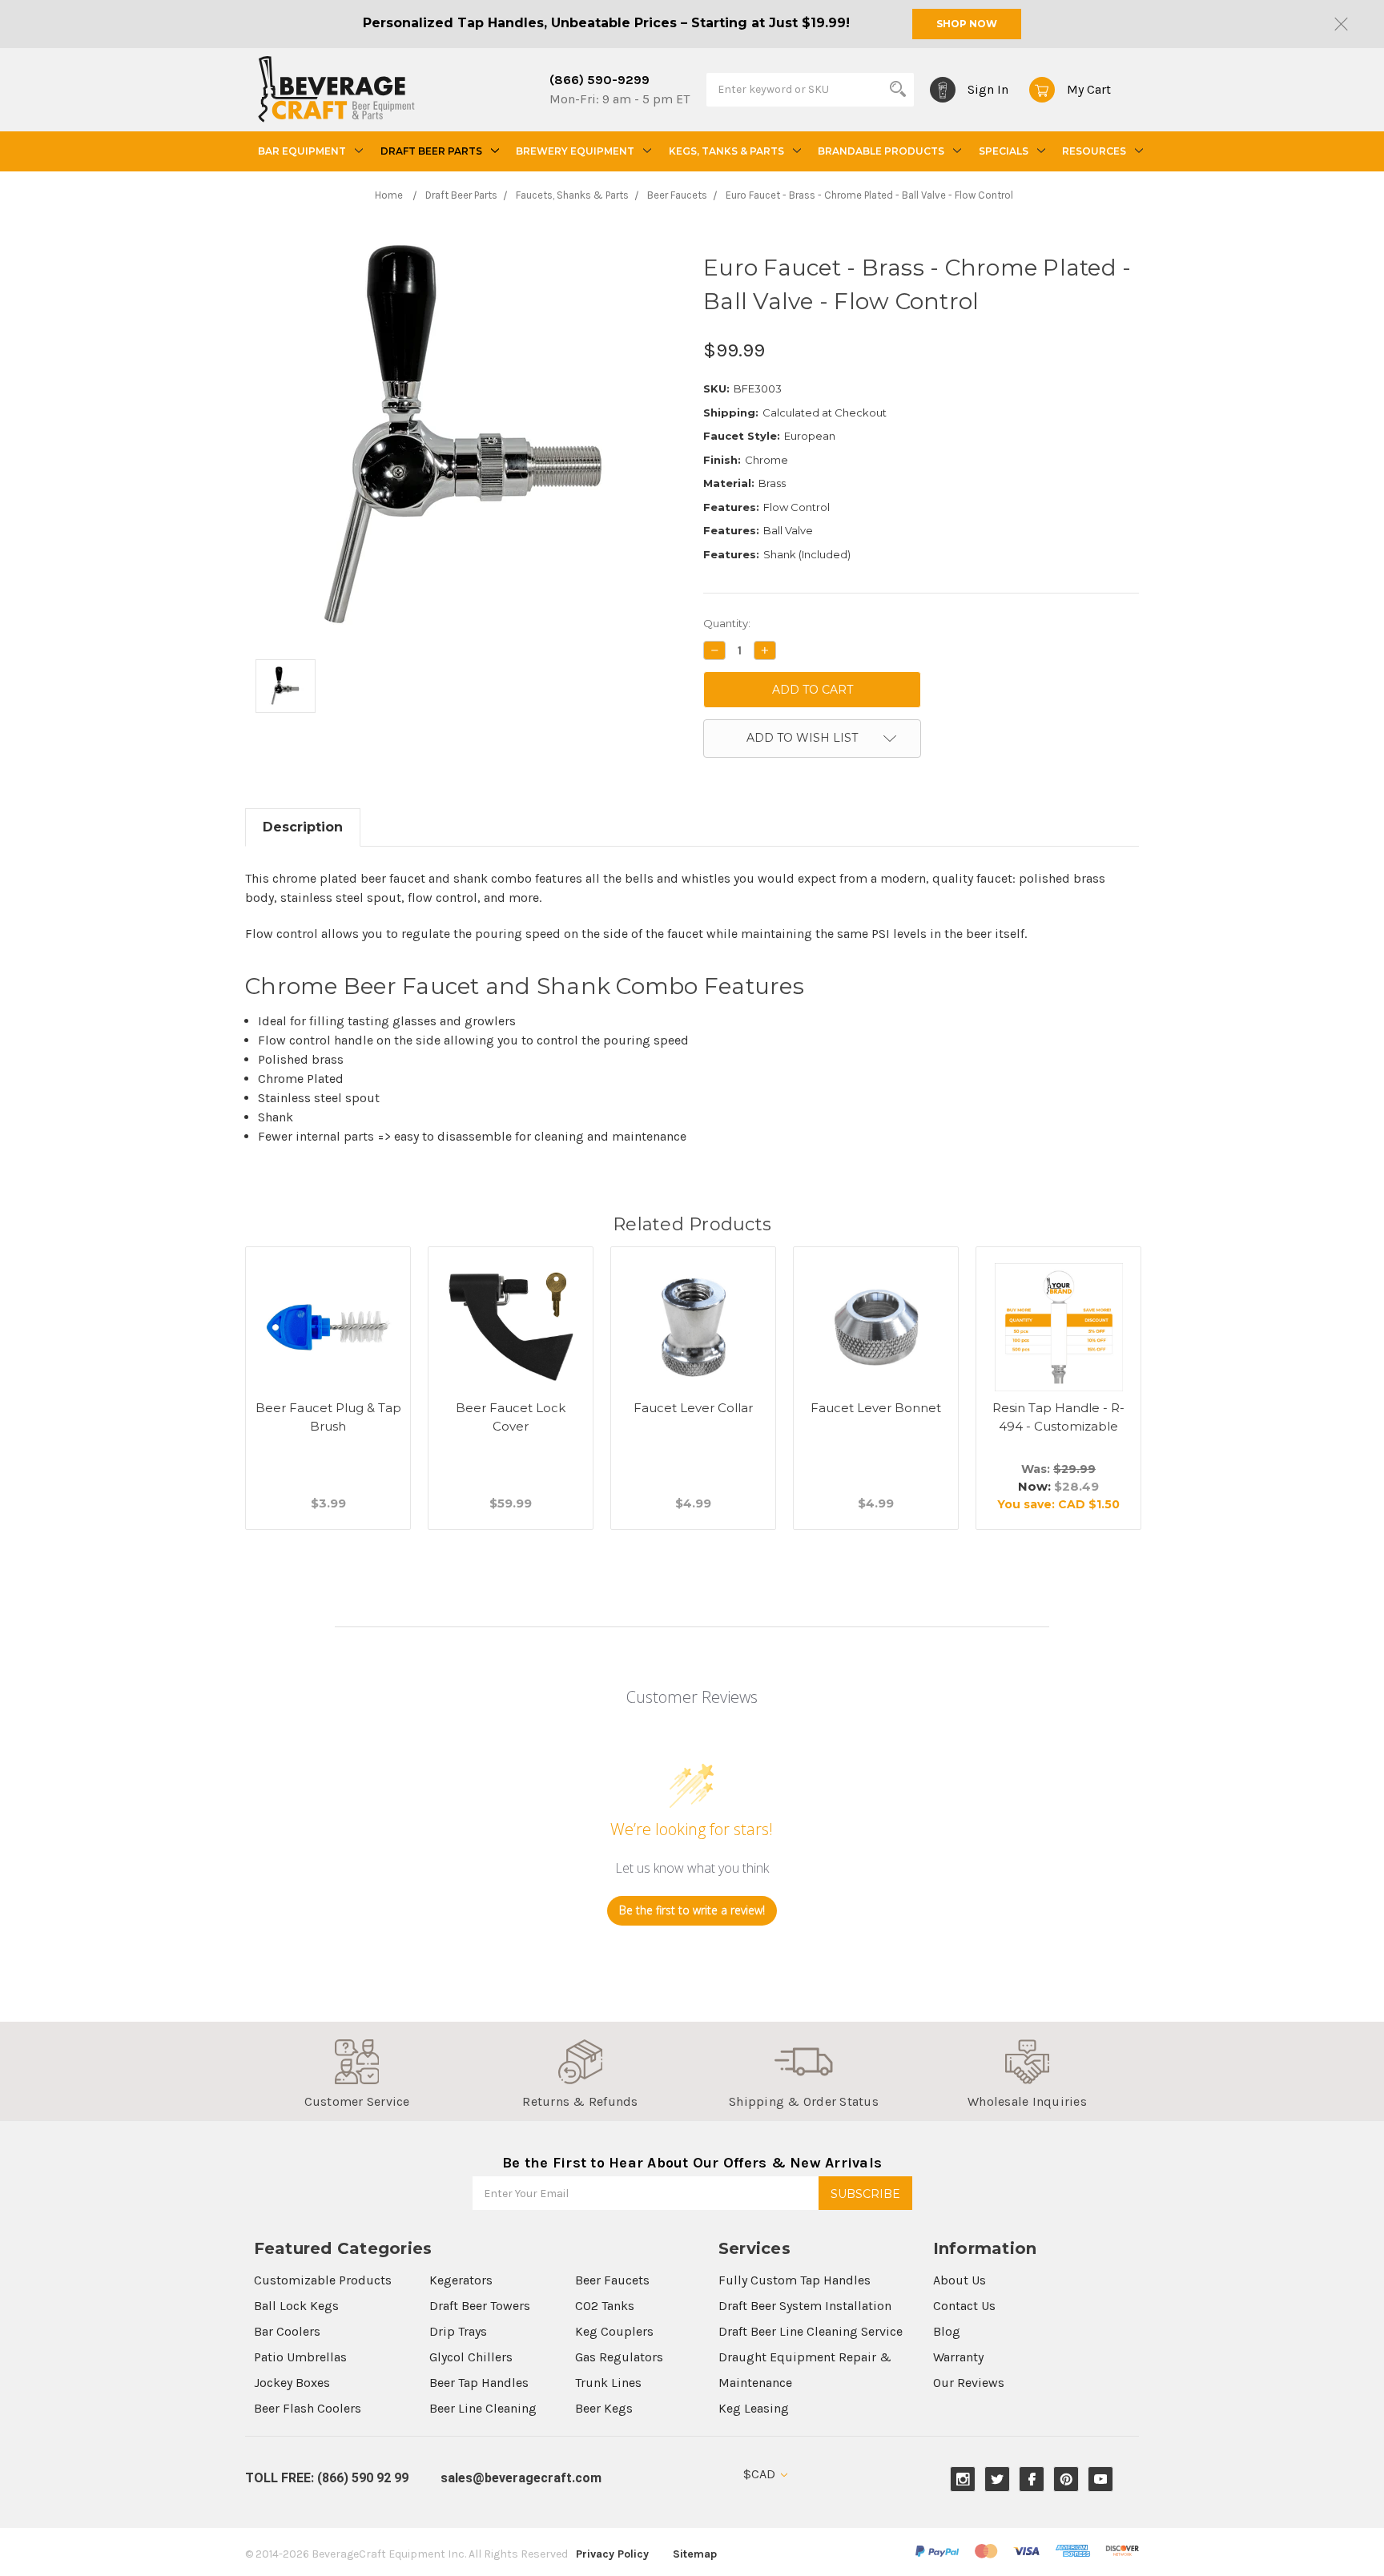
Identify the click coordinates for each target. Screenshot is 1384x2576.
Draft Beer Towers (480, 2306)
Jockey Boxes (292, 2383)
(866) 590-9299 (599, 80)
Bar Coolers (287, 2331)
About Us (960, 2280)
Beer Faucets (612, 2280)
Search (898, 89)
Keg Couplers (614, 2331)
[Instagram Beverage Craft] (963, 2479)
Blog (947, 2331)
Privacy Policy (612, 2554)
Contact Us (964, 2306)
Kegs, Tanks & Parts (726, 151)
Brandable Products (881, 151)
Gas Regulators (619, 2357)
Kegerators (461, 2280)
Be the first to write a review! (692, 1910)
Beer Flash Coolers (308, 2408)
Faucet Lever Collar (693, 1408)
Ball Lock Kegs (296, 2306)
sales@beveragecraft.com (521, 2478)
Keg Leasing (754, 2408)
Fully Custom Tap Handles (795, 2280)
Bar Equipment (302, 151)
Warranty (958, 2357)
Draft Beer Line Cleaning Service (811, 2331)
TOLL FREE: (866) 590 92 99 (327, 2478)
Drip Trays (458, 2331)
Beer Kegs (604, 2408)
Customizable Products (323, 2280)
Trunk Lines (608, 2383)
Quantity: (727, 623)
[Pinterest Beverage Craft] (1066, 2479)
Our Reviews (969, 2383)
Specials (1004, 151)
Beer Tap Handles (479, 2383)
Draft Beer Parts (431, 151)
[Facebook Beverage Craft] (1032, 2479)
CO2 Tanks (605, 2306)
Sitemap (695, 2554)
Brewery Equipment (575, 151)
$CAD (761, 2474)
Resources (1094, 151)
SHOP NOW (967, 24)
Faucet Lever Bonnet (876, 1408)
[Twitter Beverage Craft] (998, 2479)
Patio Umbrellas (300, 2357)
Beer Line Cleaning (483, 2408)
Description (303, 827)
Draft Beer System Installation (805, 2306)
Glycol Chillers (471, 2357)
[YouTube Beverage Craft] (1101, 2479)
